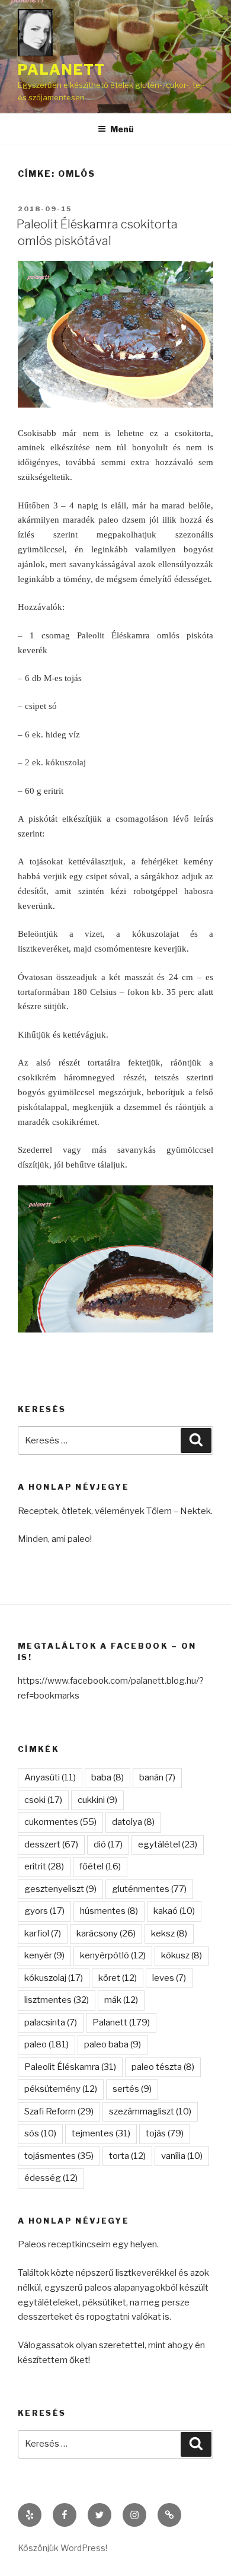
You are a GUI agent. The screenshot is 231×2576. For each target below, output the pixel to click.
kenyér (44, 1955)
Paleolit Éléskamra (70, 2067)
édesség (51, 2178)
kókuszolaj (54, 1978)
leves (169, 1978)
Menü (122, 129)
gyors (44, 1911)
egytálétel (168, 1844)
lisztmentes (57, 2000)
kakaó (174, 1911)
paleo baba (113, 2044)
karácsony (106, 1933)
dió (108, 1844)
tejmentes (101, 2133)
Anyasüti (50, 1777)
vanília (182, 2156)
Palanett (62, 70)
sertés (132, 2089)
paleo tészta (163, 2067)
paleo (46, 2044)
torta (127, 2156)
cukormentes (60, 1822)
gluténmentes (149, 1889)
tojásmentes (59, 2156)
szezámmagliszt (150, 2111)
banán (157, 1777)
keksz (169, 1933)
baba (108, 1777)
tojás (165, 2133)
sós (40, 2133)
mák (121, 2000)
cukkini (97, 1800)
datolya (133, 1822)
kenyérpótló (113, 1955)
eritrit (44, 1866)
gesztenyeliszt (60, 1889)
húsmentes (109, 1911)
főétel (100, 1866)
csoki (43, 1800)
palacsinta (51, 2022)
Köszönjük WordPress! (62, 2548)
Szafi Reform (59, 2111)
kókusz (182, 1955)
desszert (51, 1844)
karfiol (43, 1933)
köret (118, 1978)
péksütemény (61, 2089)
